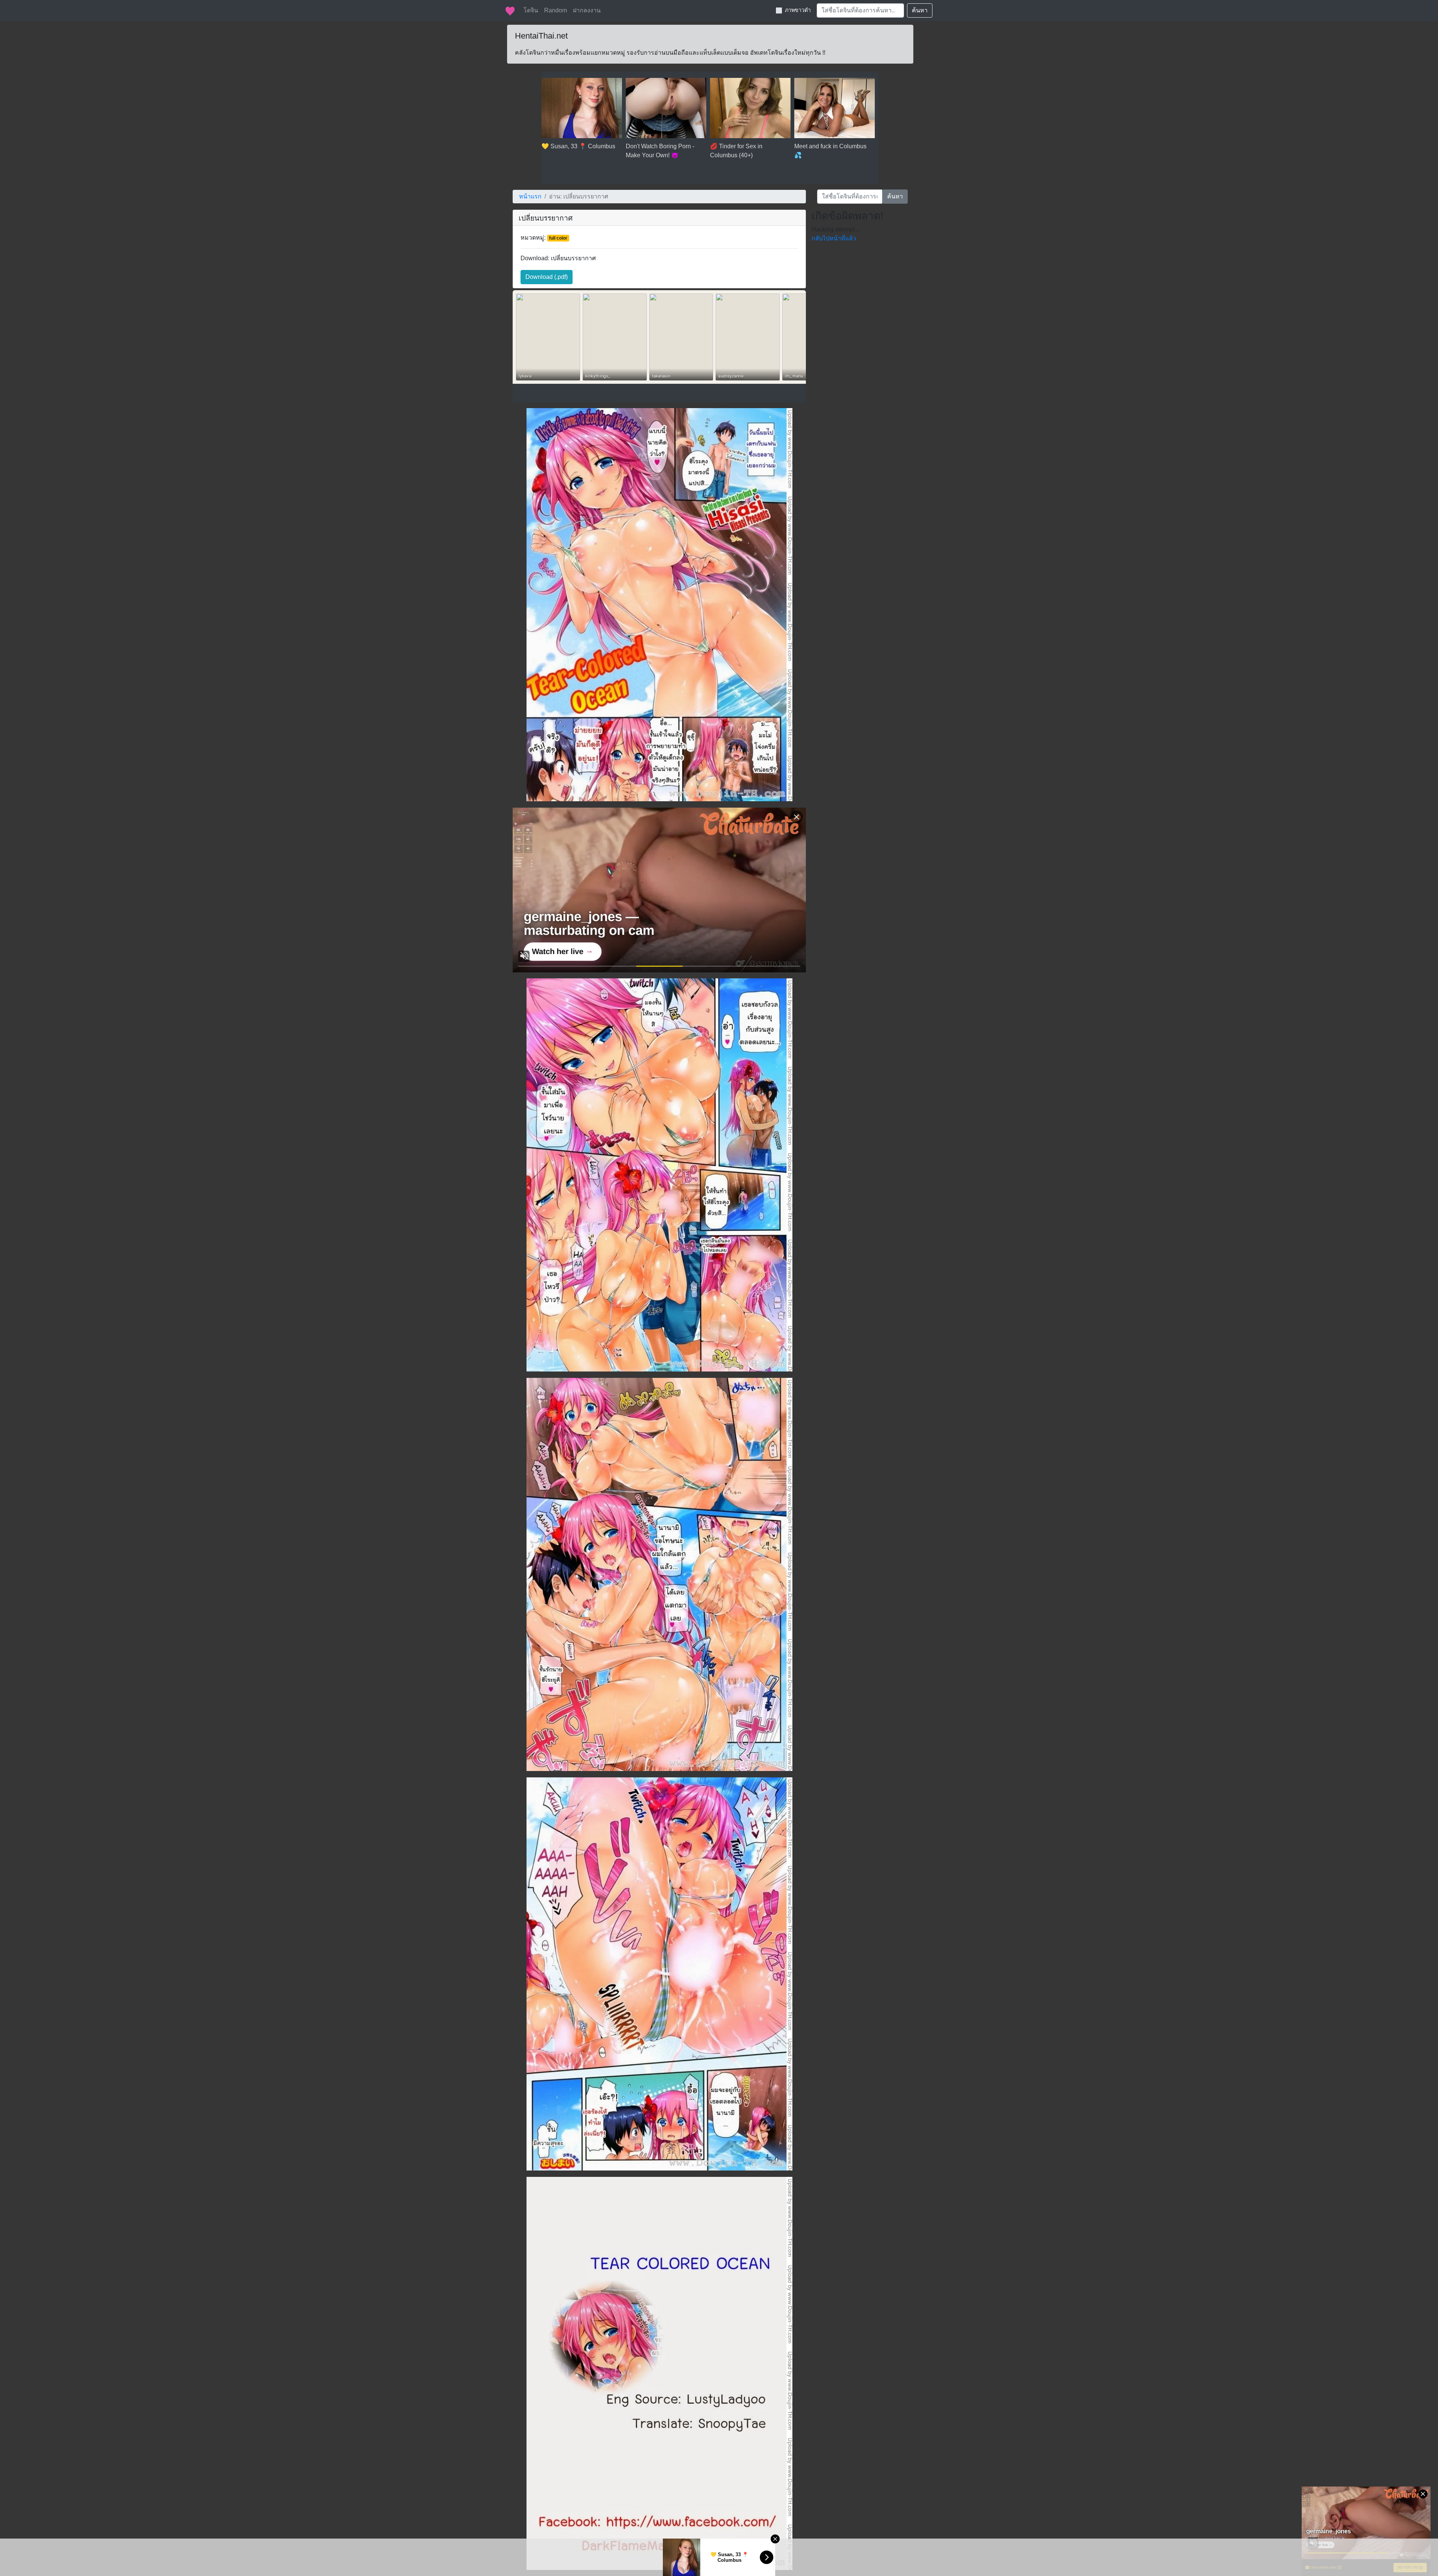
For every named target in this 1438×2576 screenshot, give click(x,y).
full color (558, 238)
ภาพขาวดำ (798, 10)
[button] (547, 277)
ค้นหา (920, 10)
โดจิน (531, 10)
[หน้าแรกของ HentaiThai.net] (510, 10)
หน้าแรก (530, 196)
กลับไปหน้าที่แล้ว (834, 238)
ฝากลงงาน (587, 10)
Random (556, 10)
